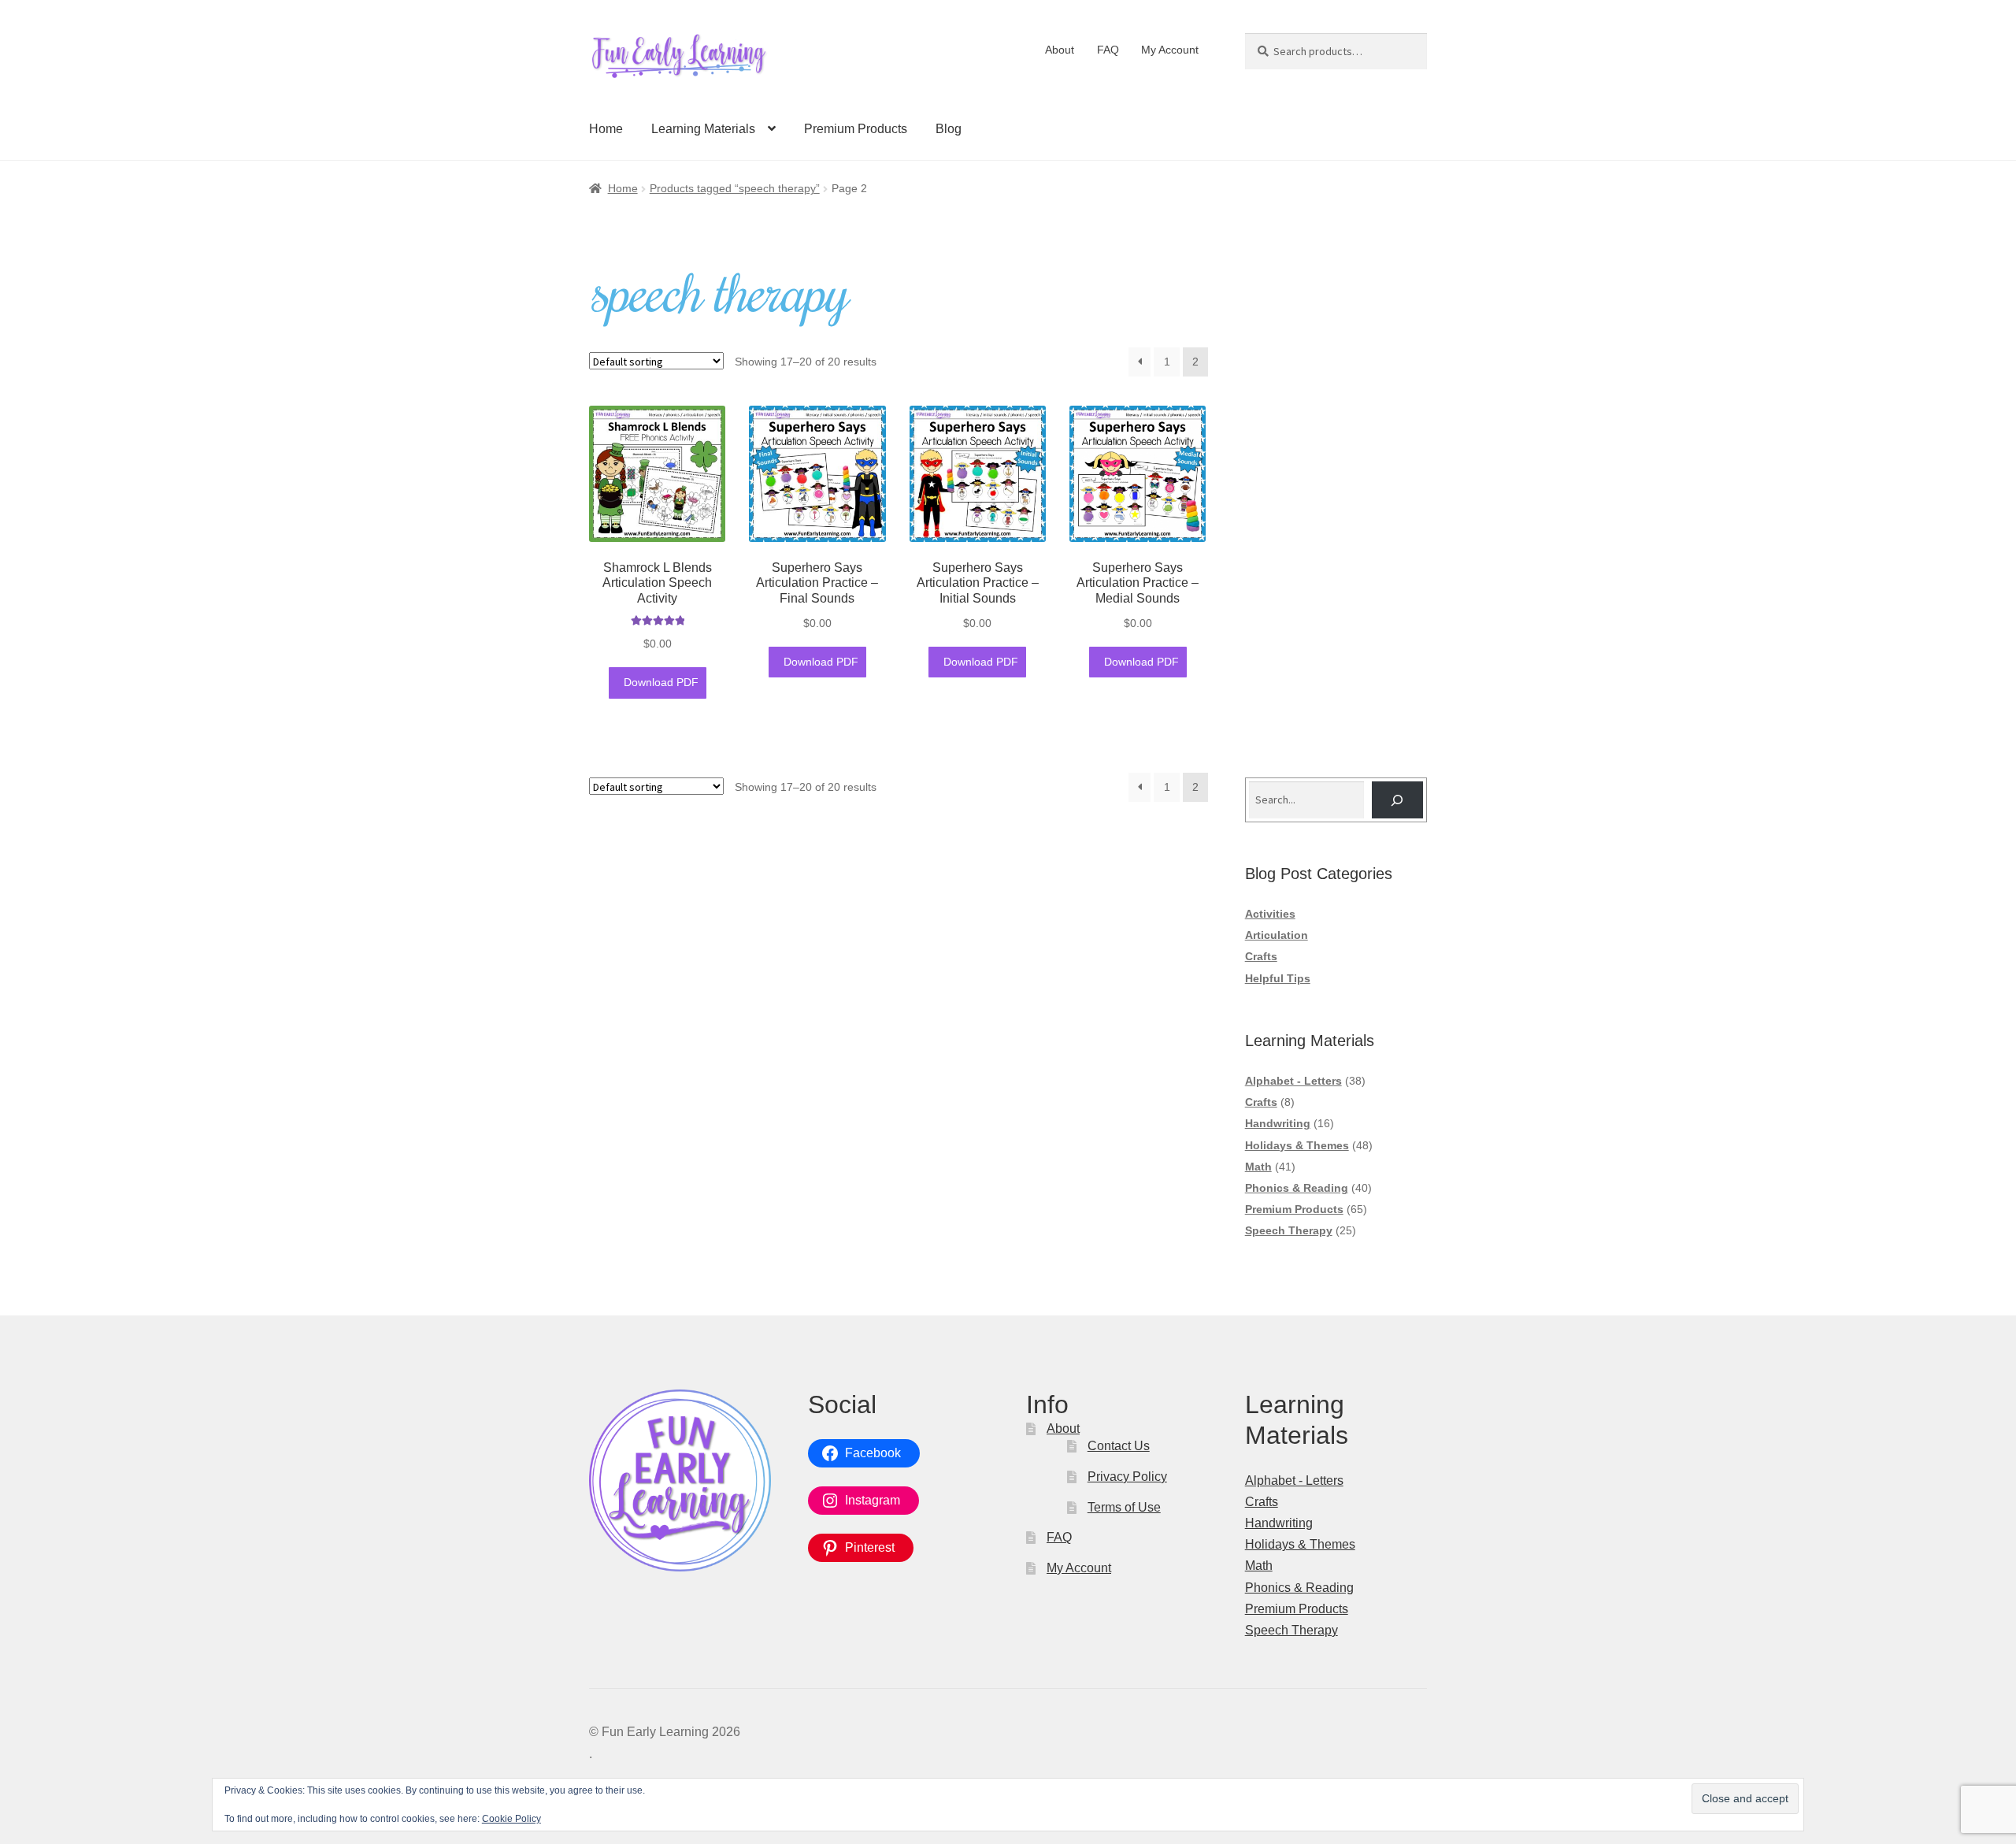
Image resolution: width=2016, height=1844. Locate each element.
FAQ (1108, 50)
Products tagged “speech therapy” (735, 188)
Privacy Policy (1127, 1477)
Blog (949, 129)
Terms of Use (1124, 1507)
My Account (1170, 50)
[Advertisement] (1336, 500)
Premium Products (856, 129)
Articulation (1277, 935)
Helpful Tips (1278, 978)
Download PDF (660, 682)
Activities (1270, 914)
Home (606, 129)
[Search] (1397, 800)
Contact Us (1119, 1446)
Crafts (1261, 956)
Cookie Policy (511, 1819)
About (1060, 50)
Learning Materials (703, 129)
